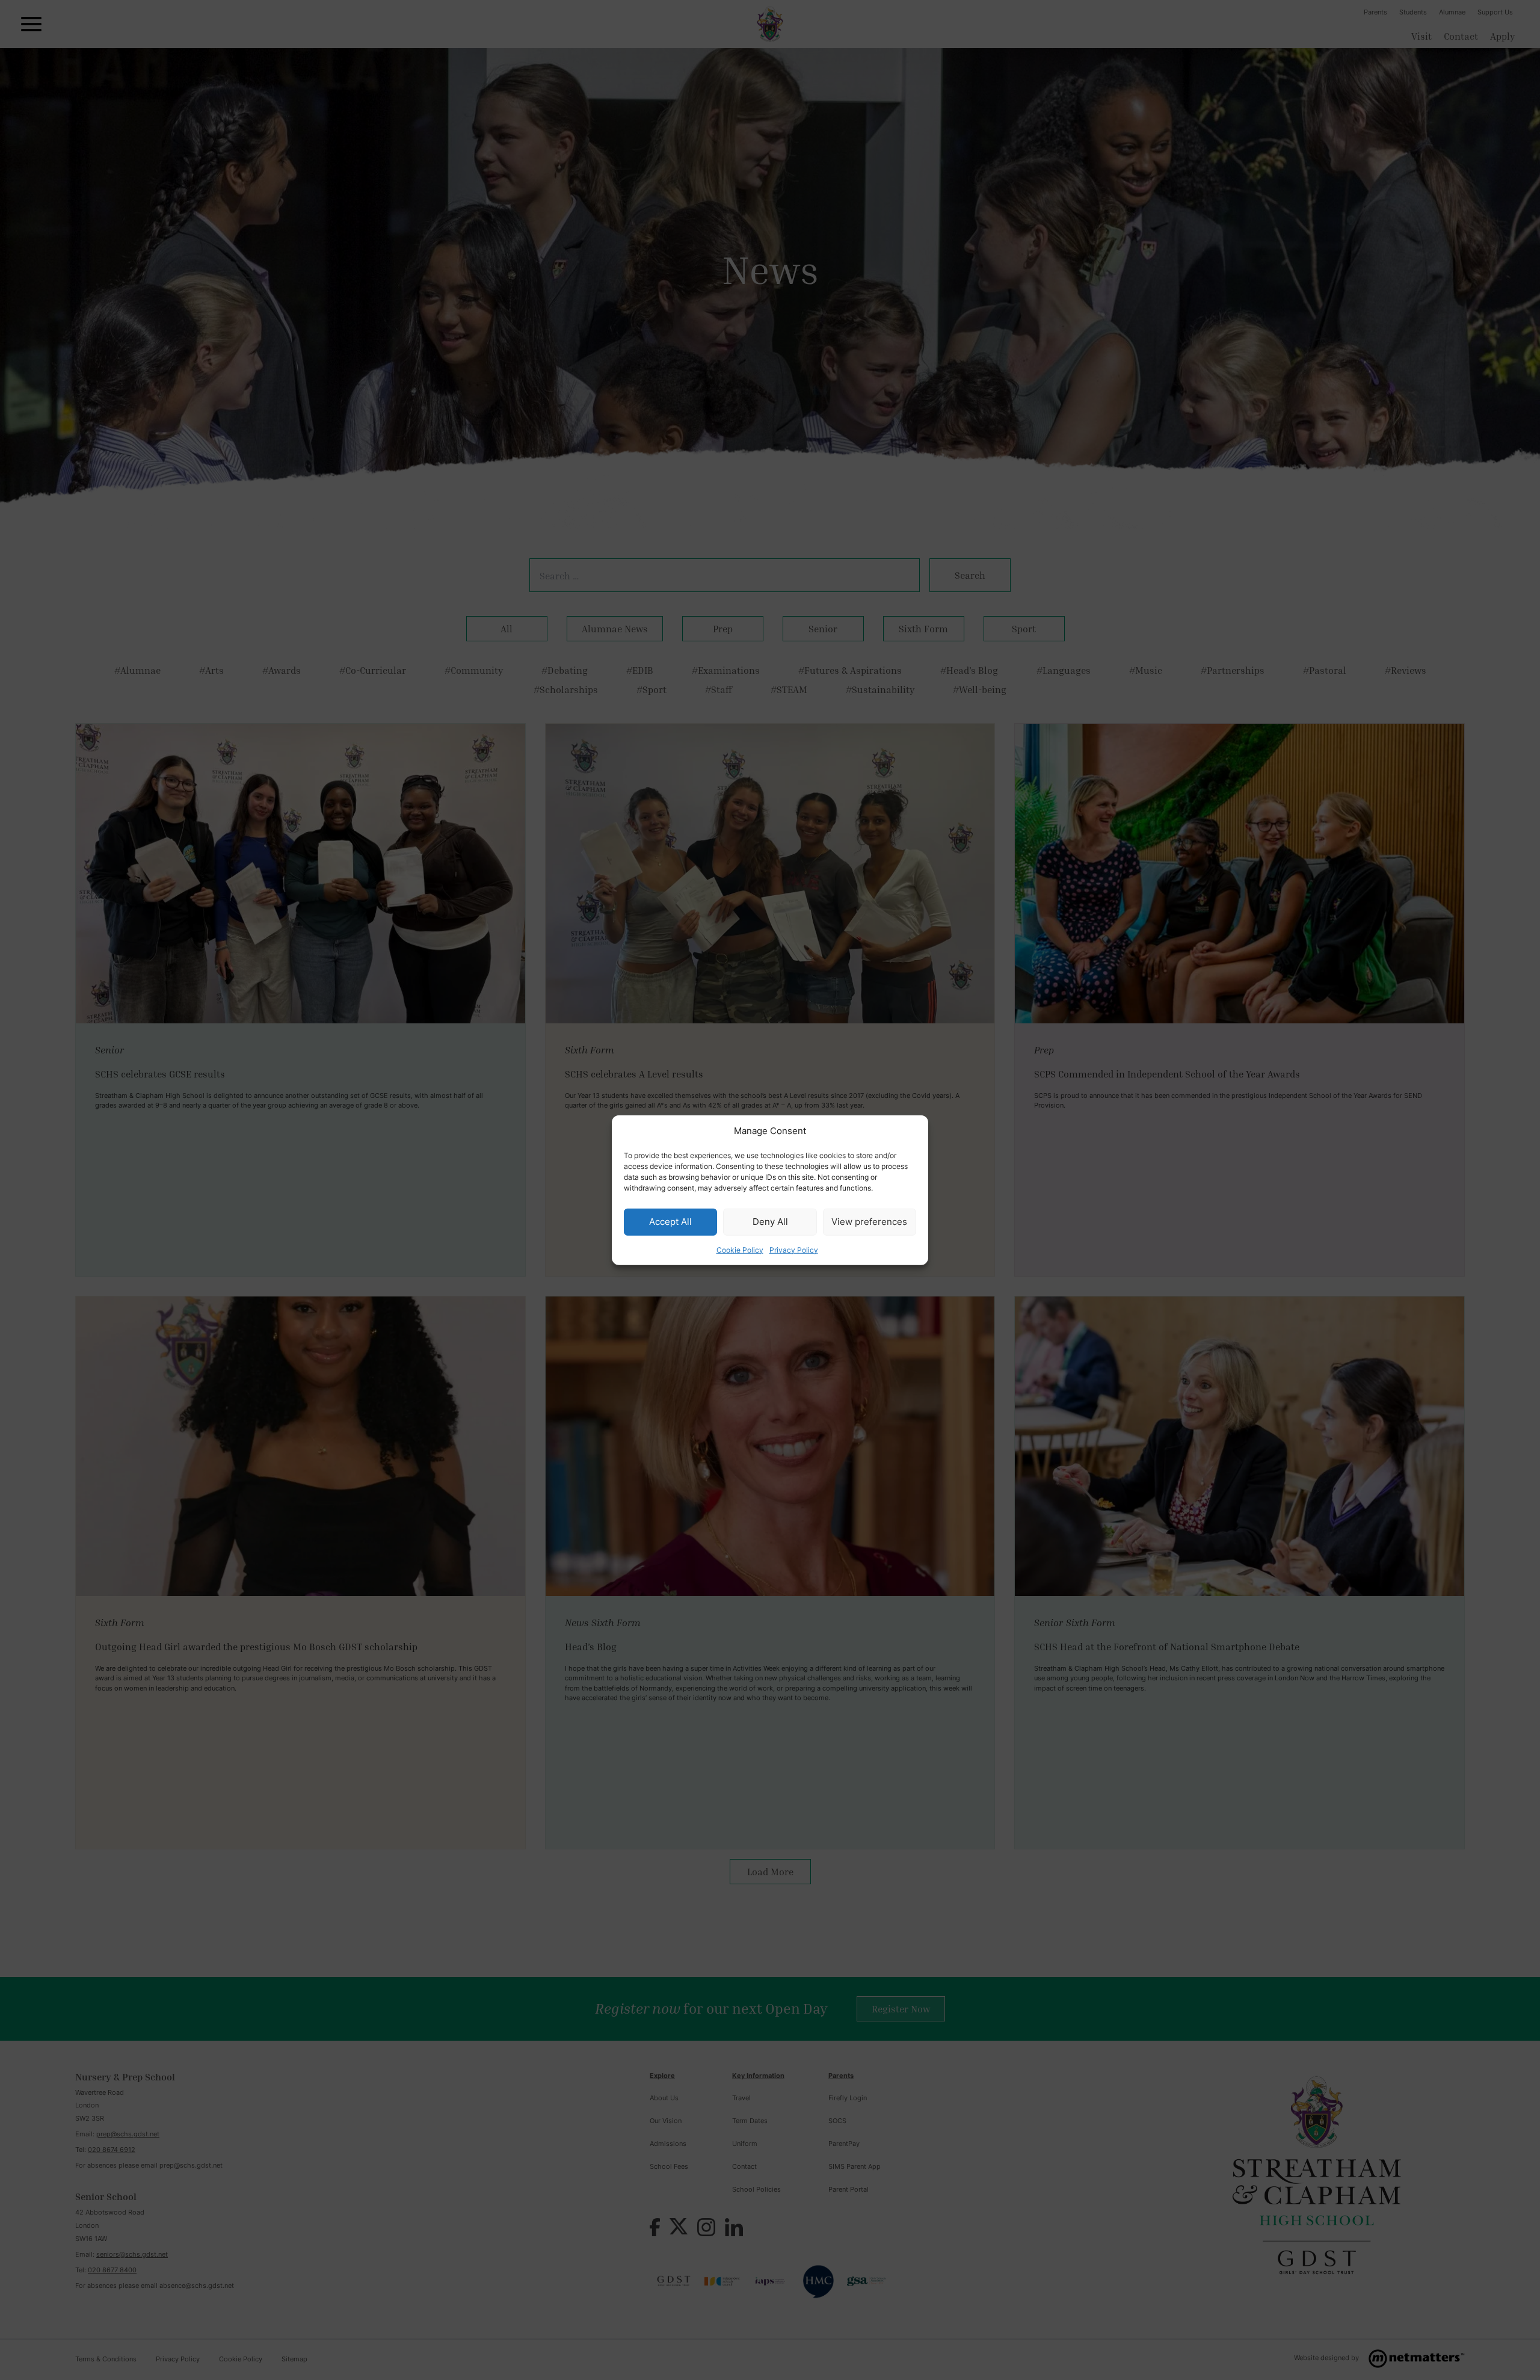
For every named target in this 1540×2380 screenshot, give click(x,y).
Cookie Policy (740, 1249)
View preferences (869, 1222)
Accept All (670, 1222)
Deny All (770, 1222)
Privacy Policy (794, 1249)
